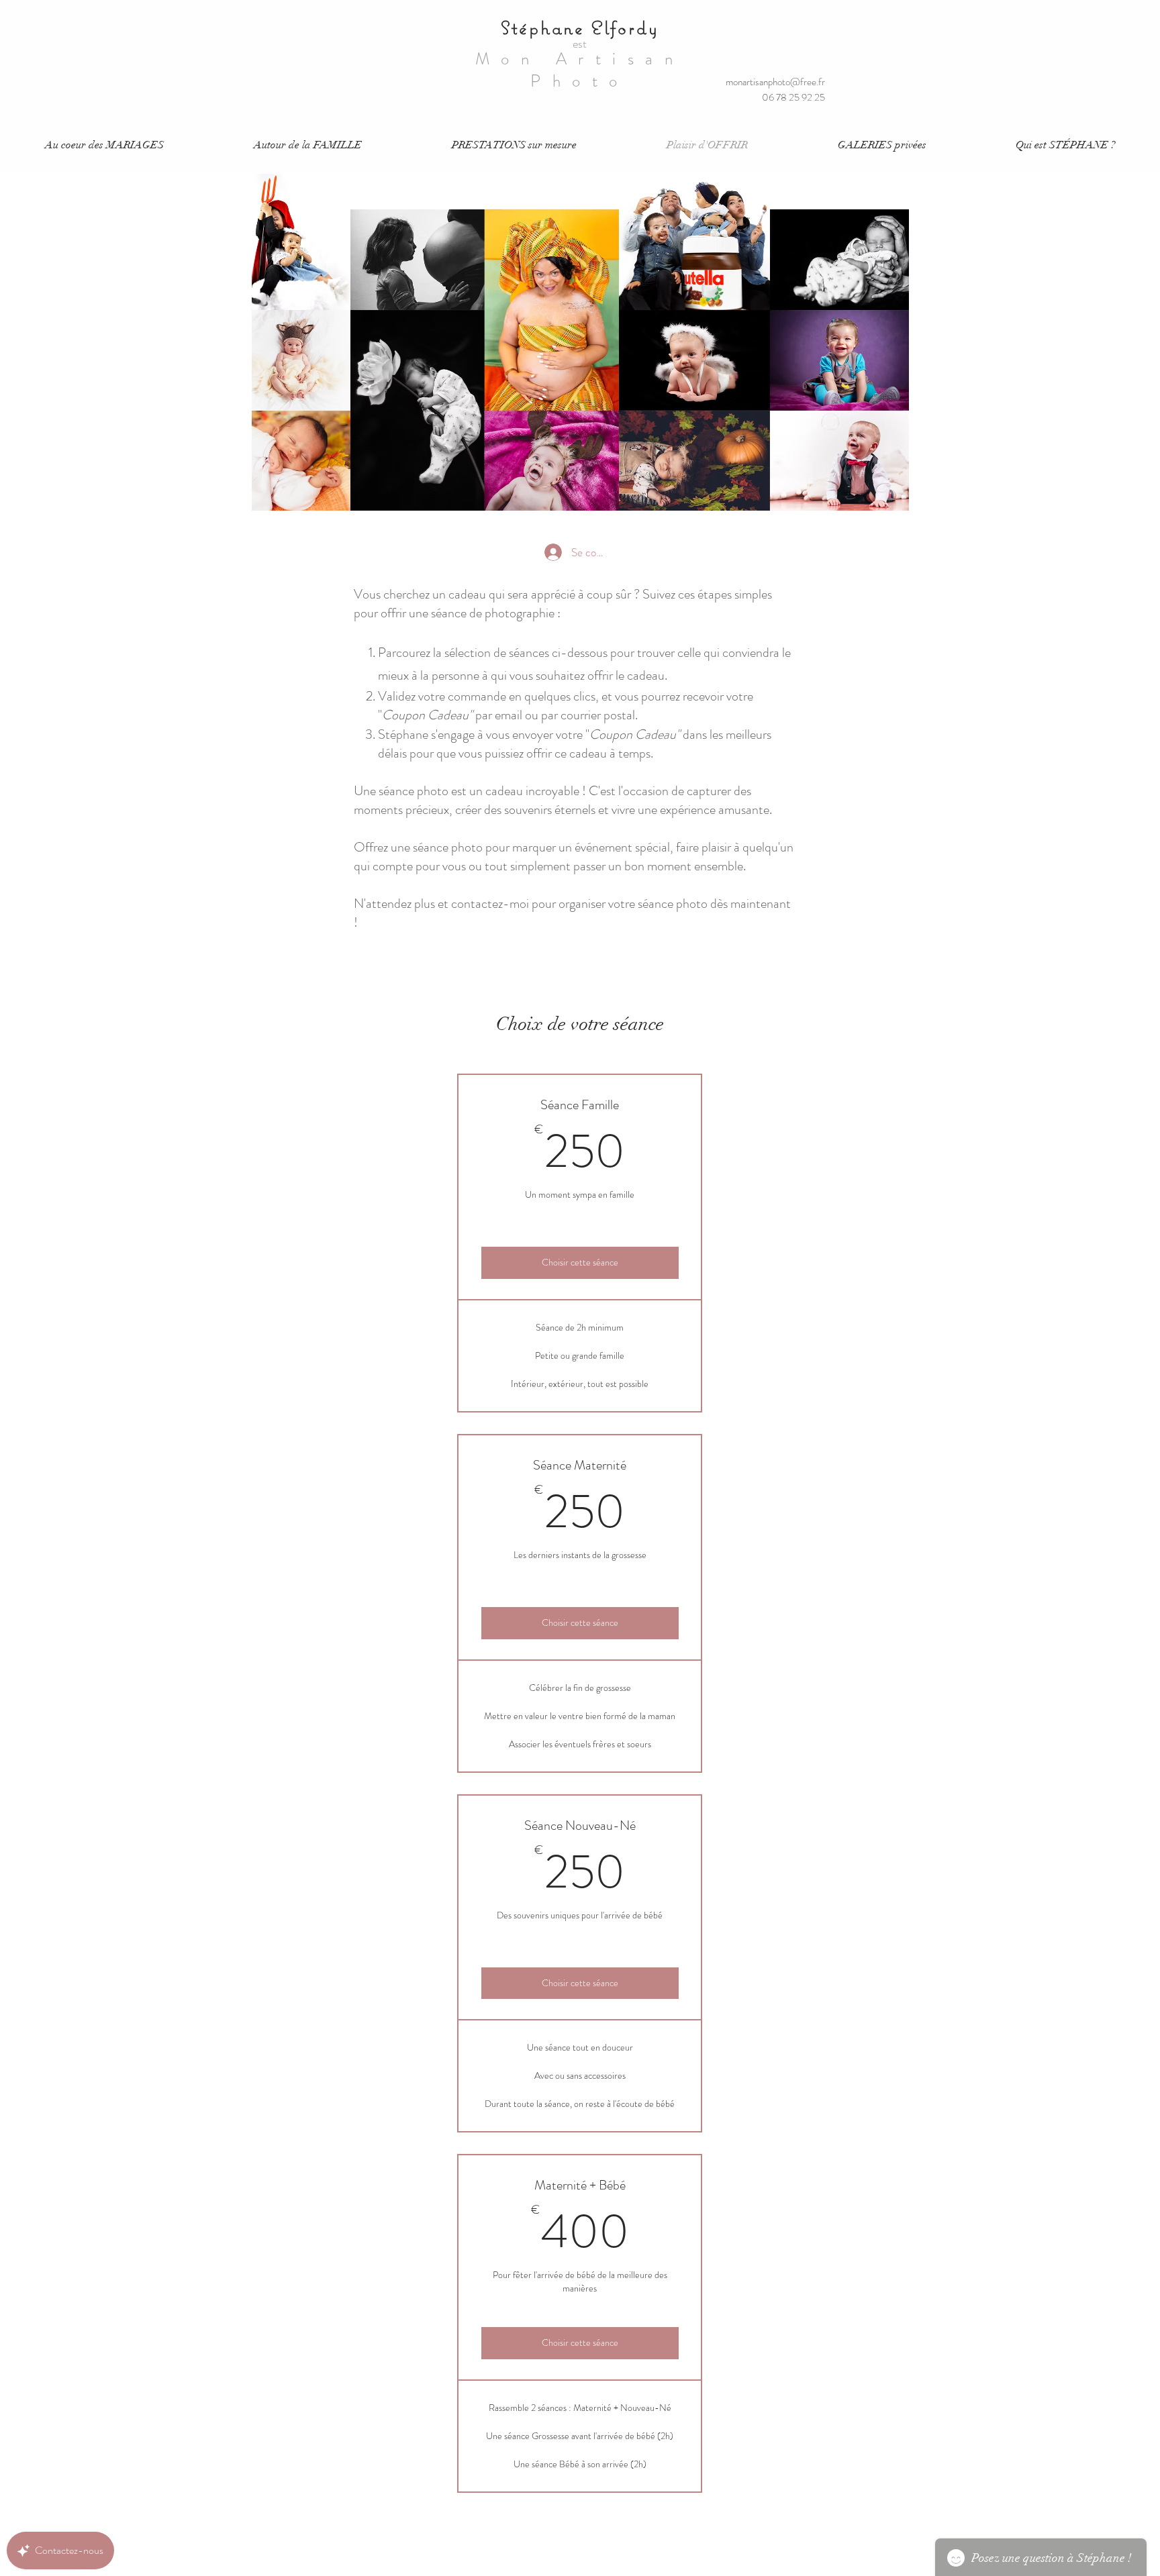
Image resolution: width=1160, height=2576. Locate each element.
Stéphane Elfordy (580, 27)
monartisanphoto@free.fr (775, 82)
